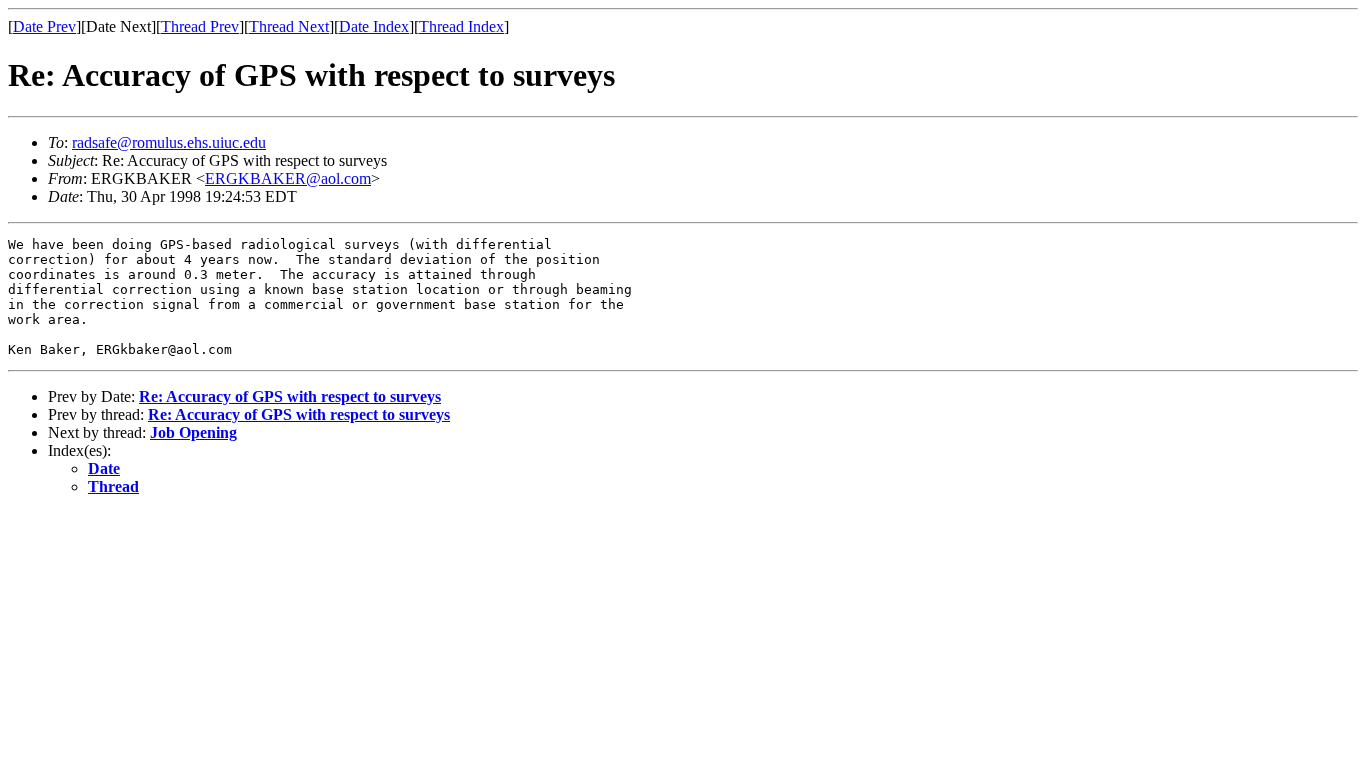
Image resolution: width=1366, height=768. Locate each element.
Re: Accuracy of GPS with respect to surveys (290, 396)
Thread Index (461, 26)
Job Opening (193, 432)
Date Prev (44, 26)
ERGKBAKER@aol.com (288, 178)
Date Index (374, 26)
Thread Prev (200, 26)
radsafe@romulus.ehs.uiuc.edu (169, 142)
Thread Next (289, 26)
